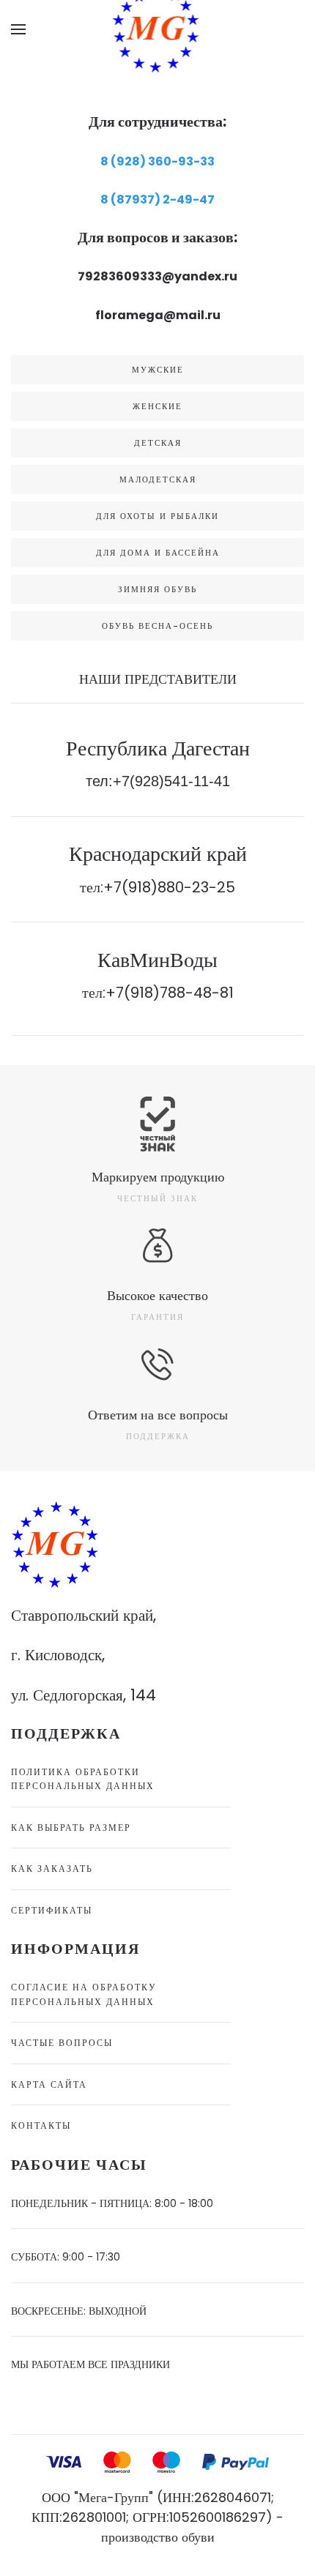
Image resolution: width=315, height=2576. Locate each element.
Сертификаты (52, 1910)
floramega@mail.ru (158, 315)
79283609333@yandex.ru (157, 276)
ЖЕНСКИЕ (157, 406)
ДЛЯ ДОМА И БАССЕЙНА (158, 553)
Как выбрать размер (71, 1828)
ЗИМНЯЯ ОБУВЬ (157, 589)
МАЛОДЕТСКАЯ (158, 479)
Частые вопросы (62, 2043)
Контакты (41, 2125)
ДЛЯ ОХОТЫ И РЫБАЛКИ (157, 516)
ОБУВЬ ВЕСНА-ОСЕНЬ (157, 626)
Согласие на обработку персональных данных (84, 1994)
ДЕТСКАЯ (158, 443)
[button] (18, 29)
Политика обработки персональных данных (83, 1779)
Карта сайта (49, 2084)
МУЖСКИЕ (158, 370)
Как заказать (52, 1868)
